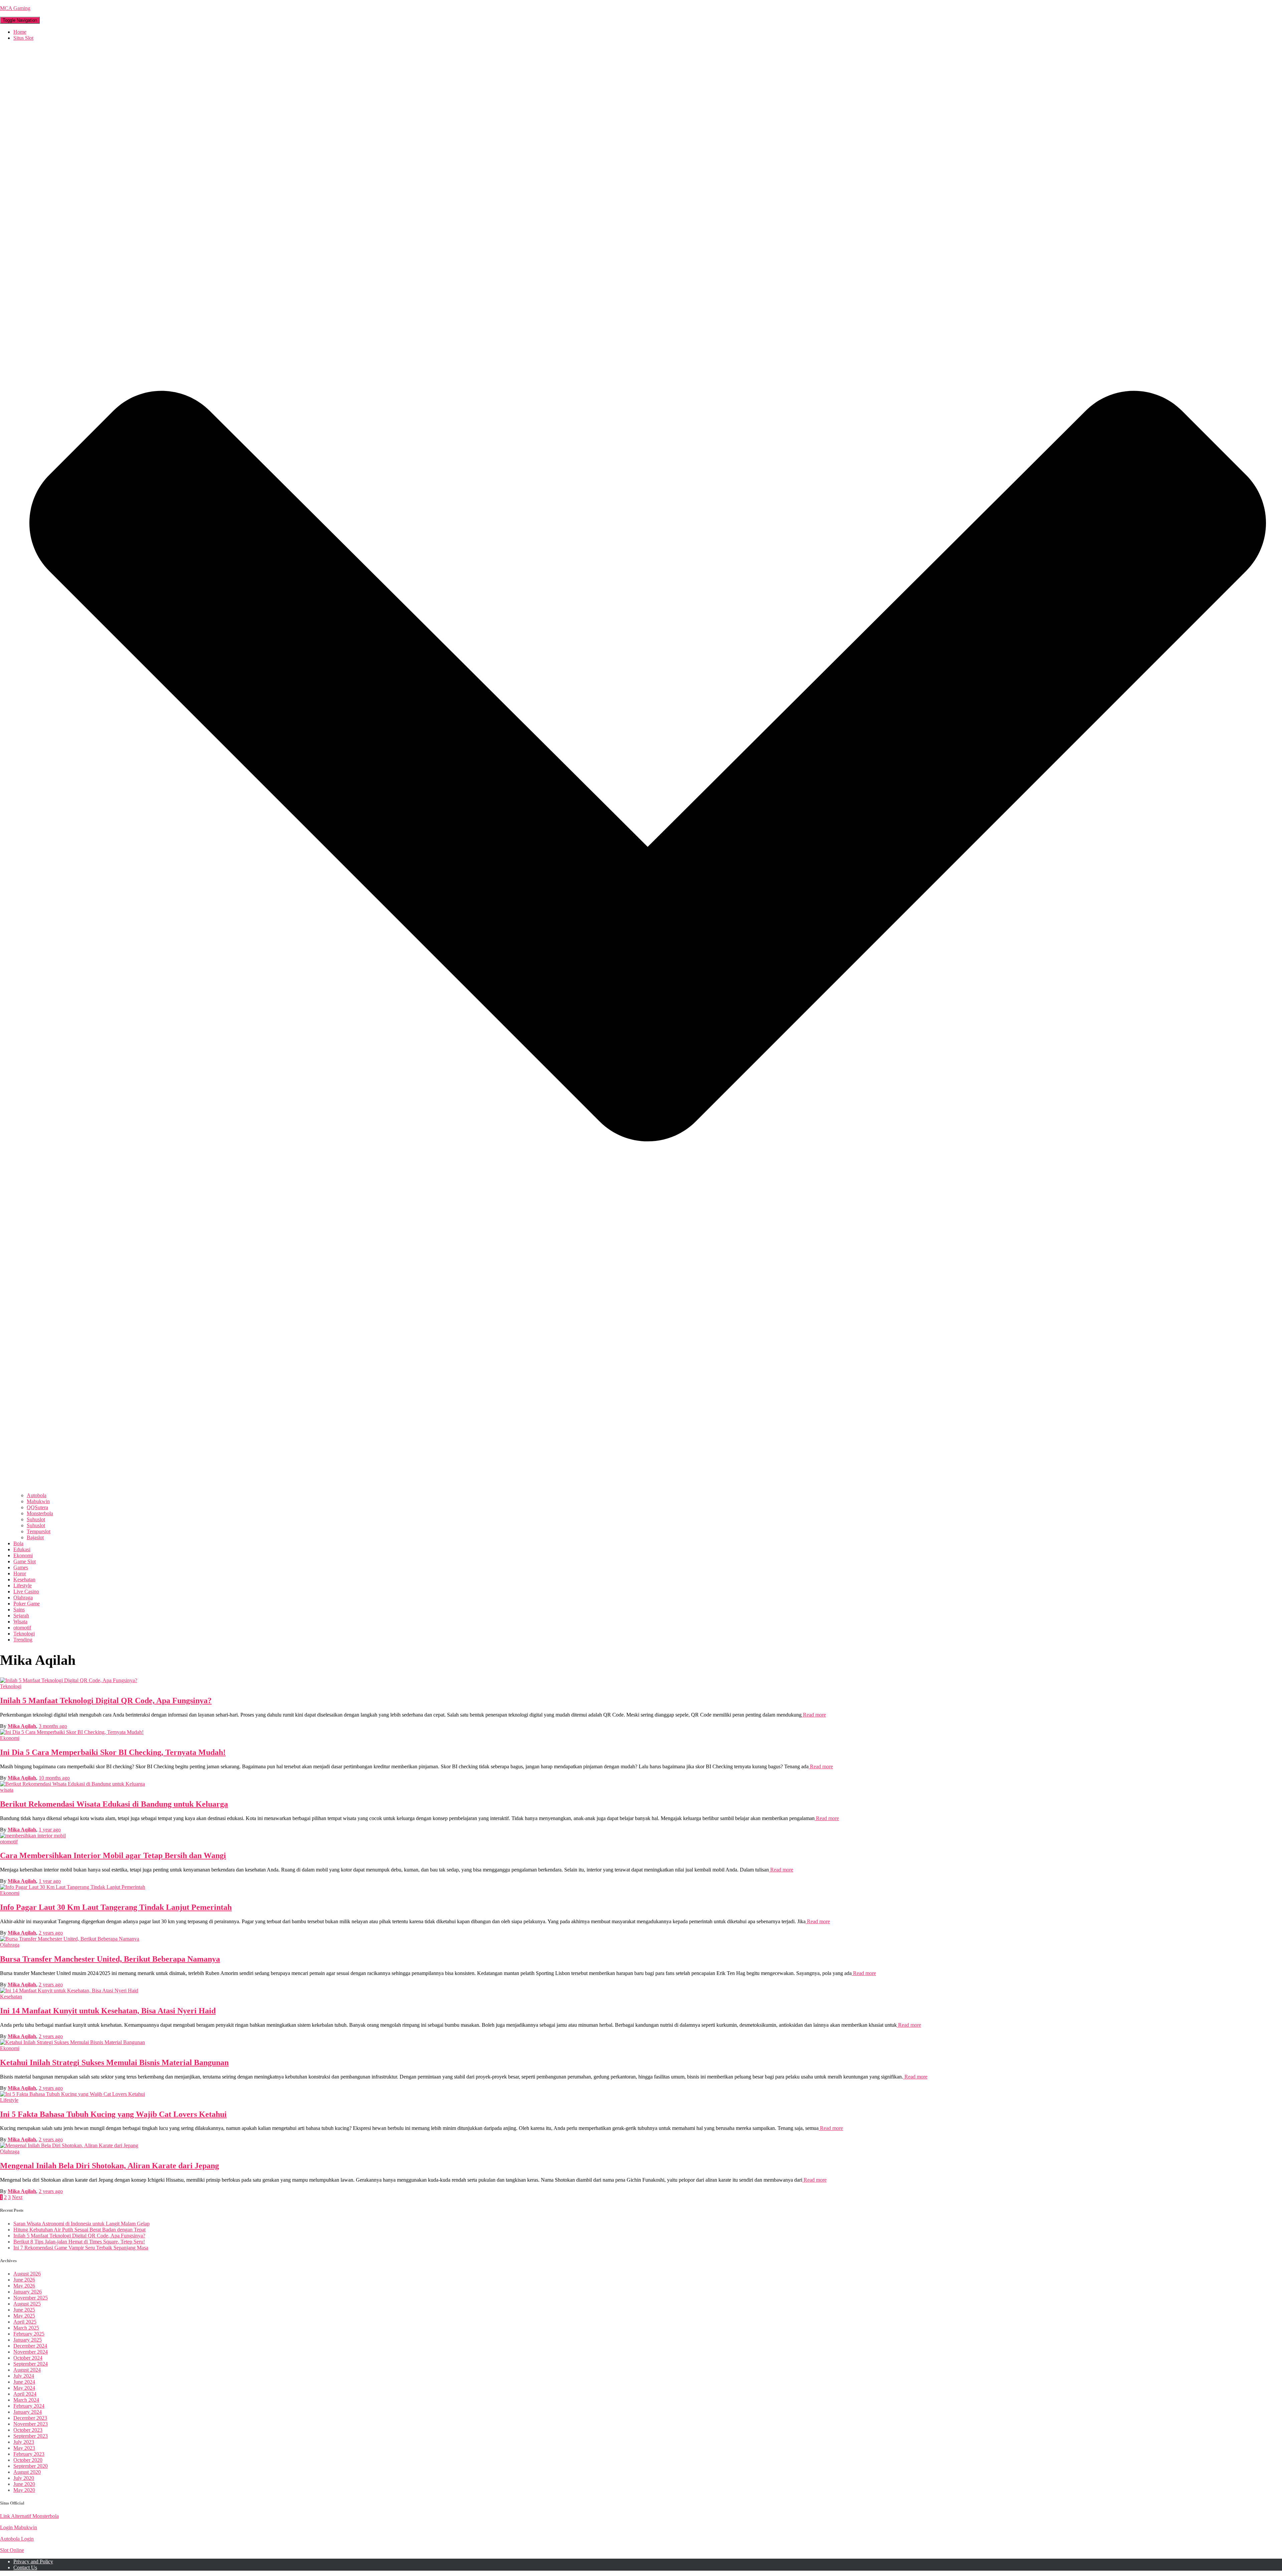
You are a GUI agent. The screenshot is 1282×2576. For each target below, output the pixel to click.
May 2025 (24, 2316)
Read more (814, 1715)
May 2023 (24, 2448)
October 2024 (28, 2358)
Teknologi (24, 1634)
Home (20, 32)
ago (53, 1726)
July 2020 (24, 2478)
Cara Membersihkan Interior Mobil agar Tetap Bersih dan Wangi (113, 1855)
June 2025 (24, 2310)
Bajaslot (35, 1537)
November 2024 (31, 2352)
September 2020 (31, 2466)
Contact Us (25, 2567)
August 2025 (27, 2304)
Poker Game (27, 1604)
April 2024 (25, 2394)
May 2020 (24, 2490)
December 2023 (30, 2418)
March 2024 (26, 2400)
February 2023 (29, 2454)
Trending (23, 1640)
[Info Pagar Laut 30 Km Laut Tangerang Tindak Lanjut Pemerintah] (73, 1887)
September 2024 (31, 2364)
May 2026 (24, 2286)
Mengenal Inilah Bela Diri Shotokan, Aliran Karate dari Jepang (110, 2166)
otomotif (22, 1628)
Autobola (37, 1495)
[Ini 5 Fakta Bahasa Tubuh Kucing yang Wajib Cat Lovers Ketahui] (72, 2094)
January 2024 (28, 2412)
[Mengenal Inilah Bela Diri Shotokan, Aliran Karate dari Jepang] (69, 2145)
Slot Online (12, 2550)
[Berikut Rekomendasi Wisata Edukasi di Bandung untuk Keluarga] (72, 1784)
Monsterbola (40, 1513)
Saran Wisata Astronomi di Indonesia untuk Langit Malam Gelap (81, 2224)
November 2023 (31, 2424)
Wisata (20, 1622)
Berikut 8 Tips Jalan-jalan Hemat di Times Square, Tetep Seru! (79, 2242)
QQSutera (37, 1507)
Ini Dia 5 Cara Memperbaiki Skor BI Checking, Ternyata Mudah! (113, 1752)
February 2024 (29, 2406)
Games (21, 1567)
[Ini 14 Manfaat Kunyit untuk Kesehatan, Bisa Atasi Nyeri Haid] (69, 1991)
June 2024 (24, 2382)
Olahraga (23, 1598)
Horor (20, 1573)
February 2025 (29, 2334)
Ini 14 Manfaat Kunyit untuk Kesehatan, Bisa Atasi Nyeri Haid (108, 2011)
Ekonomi (23, 1555)
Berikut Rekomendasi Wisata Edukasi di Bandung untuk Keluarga (114, 1804)
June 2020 (24, 2484)
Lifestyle (23, 1586)
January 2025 (28, 2340)
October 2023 (28, 2430)
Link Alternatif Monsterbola (29, 2516)
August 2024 (27, 2370)
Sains (19, 1610)
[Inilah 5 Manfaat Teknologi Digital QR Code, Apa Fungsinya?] (69, 1680)
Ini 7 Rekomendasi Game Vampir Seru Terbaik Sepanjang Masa (81, 2248)
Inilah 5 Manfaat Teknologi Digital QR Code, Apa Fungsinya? (106, 1701)
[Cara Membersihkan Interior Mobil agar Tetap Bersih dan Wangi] (33, 1836)
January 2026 (28, 2292)
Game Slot (25, 1561)
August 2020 (27, 2472)
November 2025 (31, 2298)
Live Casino (26, 1592)
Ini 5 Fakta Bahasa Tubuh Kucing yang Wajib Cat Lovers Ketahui (113, 2114)
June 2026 (24, 2280)
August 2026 (27, 2274)
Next (17, 2197)
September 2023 (31, 2436)
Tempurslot (39, 1531)
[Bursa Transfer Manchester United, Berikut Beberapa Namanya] (70, 1939)
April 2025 (25, 2322)
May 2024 (24, 2388)
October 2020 (28, 2460)
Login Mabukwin (19, 2527)
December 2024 (30, 2346)
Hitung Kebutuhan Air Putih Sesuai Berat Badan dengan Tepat (79, 2230)
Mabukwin (38, 1501)
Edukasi (22, 1549)
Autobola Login (17, 2539)
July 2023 (24, 2442)
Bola (18, 1543)
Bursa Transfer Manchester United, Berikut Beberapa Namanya (110, 1959)
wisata (7, 1790)
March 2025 (26, 2328)
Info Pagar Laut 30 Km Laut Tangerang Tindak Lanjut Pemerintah (116, 1907)
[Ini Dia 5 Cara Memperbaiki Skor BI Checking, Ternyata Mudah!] (72, 1732)
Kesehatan (24, 1579)
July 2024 (24, 2376)
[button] (648, 1489)
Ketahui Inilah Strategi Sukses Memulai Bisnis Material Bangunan (114, 2062)
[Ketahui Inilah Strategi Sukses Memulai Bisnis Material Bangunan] (72, 2042)
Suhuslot (36, 1519)
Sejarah (21, 1616)
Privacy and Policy (33, 2561)
